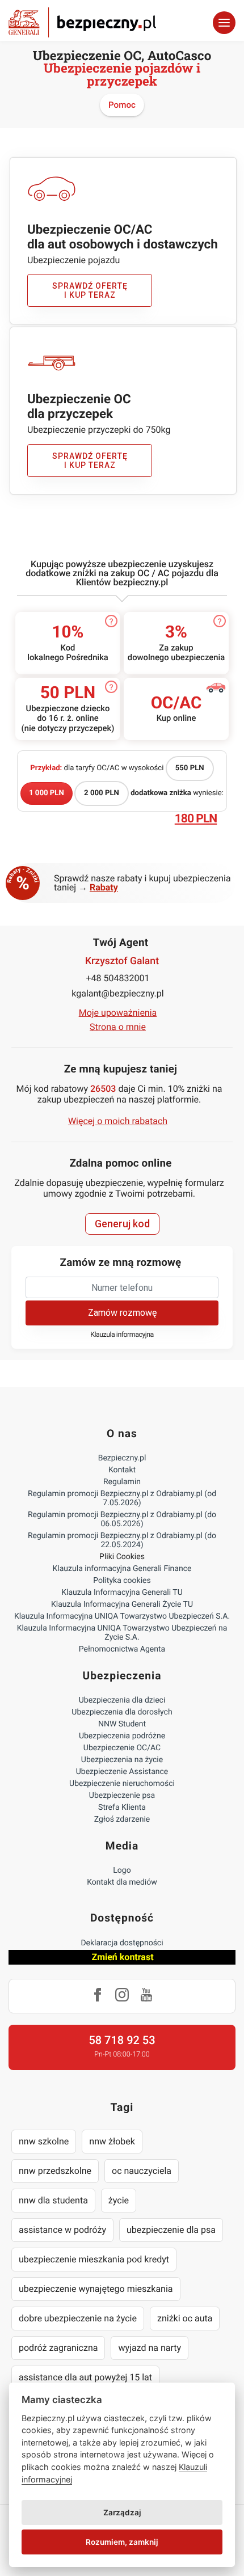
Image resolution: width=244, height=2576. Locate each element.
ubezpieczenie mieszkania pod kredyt (94, 2259)
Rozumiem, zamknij (122, 2542)
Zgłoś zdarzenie (122, 1819)
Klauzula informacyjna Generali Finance (122, 1569)
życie (119, 2200)
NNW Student (122, 1724)
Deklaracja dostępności (122, 1943)
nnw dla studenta (53, 2200)
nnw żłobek (112, 2141)
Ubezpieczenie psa (122, 1796)
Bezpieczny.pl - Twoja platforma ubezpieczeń (82, 22)
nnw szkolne (44, 2141)
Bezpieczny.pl (122, 1458)
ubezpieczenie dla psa (171, 2230)
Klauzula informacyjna (122, 1335)
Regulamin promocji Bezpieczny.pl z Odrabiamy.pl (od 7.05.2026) (122, 1498)
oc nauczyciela (142, 2171)
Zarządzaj (122, 2512)
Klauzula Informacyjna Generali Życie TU (122, 1604)
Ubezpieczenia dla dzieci (122, 1700)
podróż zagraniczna (58, 2348)
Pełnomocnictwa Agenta (122, 1649)
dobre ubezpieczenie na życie (78, 2318)
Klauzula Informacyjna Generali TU (122, 1593)
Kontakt (122, 1470)
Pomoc (122, 105)
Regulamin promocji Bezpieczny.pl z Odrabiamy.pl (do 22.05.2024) (122, 1540)
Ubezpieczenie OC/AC (122, 1748)
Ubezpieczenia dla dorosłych (122, 1712)
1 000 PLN (47, 793)
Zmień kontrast (122, 1957)
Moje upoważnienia (118, 1013)
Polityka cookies (122, 1581)
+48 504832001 (118, 978)
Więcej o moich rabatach (118, 1121)
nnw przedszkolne (55, 2171)
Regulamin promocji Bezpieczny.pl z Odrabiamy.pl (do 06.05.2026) (122, 1519)
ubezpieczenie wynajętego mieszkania (96, 2289)
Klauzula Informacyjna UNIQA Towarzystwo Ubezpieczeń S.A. (122, 1616)
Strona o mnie (118, 1027)
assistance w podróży (62, 2230)
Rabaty (104, 887)
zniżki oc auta (185, 2318)
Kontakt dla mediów (122, 1882)
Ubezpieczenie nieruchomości (122, 1784)
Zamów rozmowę (122, 1313)
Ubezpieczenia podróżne (122, 1736)
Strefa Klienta (122, 1808)
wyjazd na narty (150, 2348)
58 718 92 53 (122, 2040)
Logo (122, 1870)
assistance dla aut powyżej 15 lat (85, 2377)
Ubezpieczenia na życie (122, 1760)
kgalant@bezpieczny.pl (117, 993)
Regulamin (122, 1482)
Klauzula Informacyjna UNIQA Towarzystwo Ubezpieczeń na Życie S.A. (122, 1633)
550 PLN (190, 768)
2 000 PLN (102, 793)
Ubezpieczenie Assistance (122, 1772)
